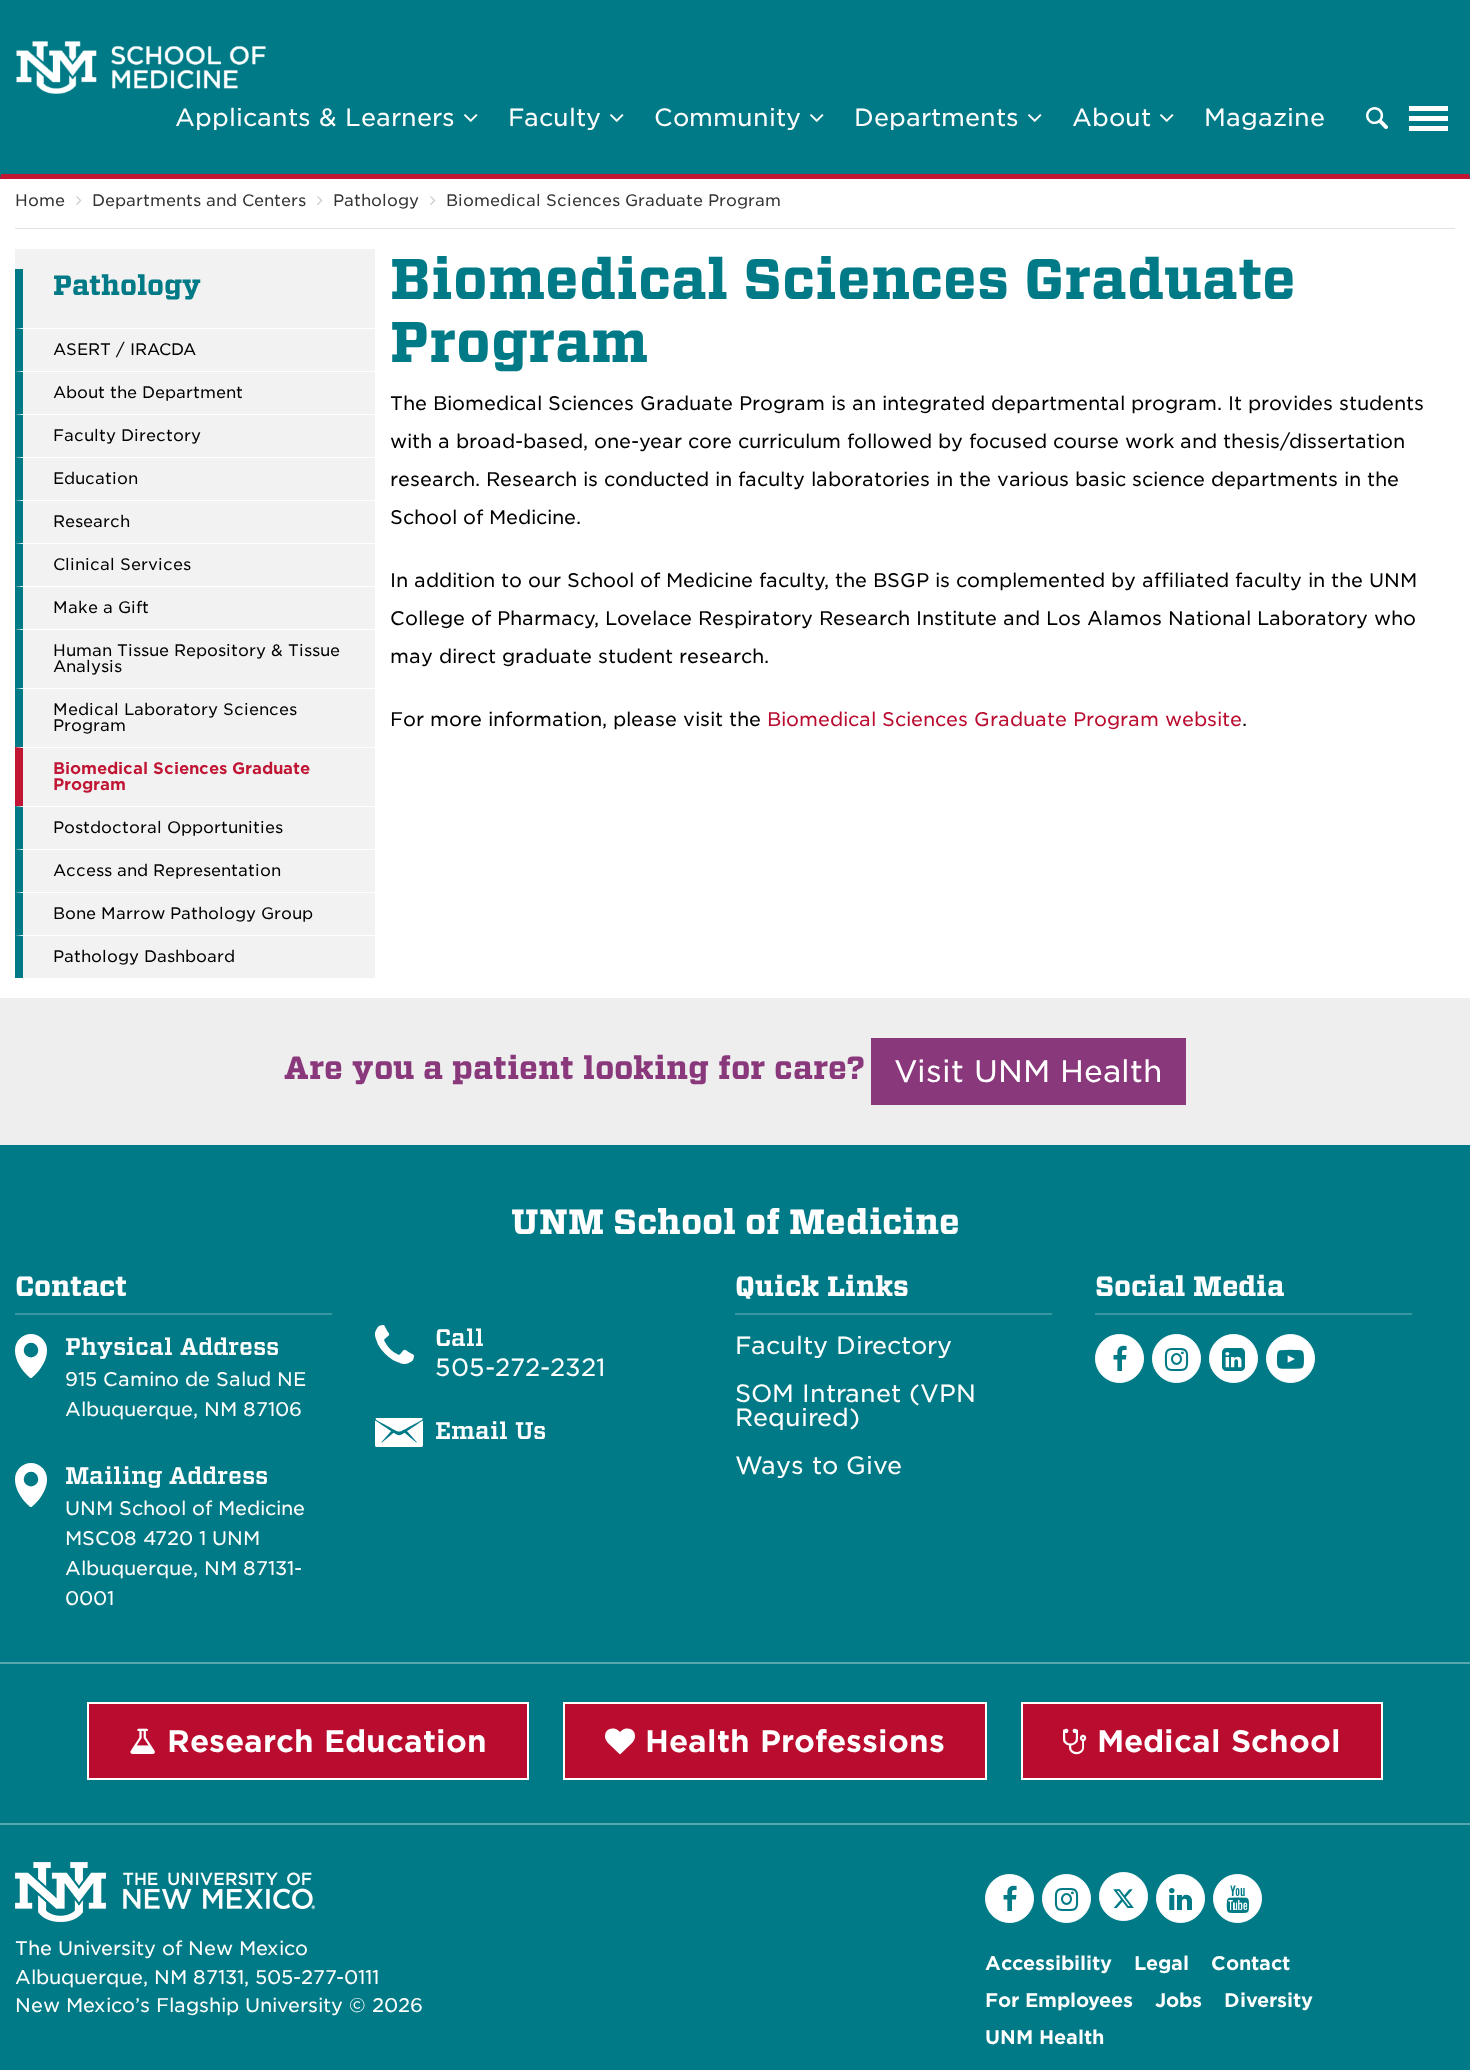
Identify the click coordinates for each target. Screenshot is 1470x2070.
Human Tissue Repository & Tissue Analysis (196, 659)
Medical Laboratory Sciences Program (175, 718)
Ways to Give (818, 1466)
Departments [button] (940, 117)
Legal (1161, 1963)
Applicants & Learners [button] (319, 117)
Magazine (1264, 117)
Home (40, 200)
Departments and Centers (199, 200)
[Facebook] (1119, 1358)
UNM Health (1044, 2037)
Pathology (376, 200)
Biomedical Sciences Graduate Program (613, 200)
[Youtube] (1290, 1358)
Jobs (1178, 2000)
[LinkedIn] (1233, 1358)
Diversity (1268, 2000)
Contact (1250, 1963)
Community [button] (731, 117)
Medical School (1214, 1741)
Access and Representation (167, 871)
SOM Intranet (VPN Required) (855, 1406)
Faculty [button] (558, 117)
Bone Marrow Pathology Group (183, 914)
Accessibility (1048, 1963)
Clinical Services (122, 565)
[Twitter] (1123, 1896)
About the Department (148, 393)
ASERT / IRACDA (124, 350)
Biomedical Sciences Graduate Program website (1004, 719)
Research (91, 522)
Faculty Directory (127, 436)
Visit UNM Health (1028, 1071)
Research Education (322, 1741)
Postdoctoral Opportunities (168, 828)
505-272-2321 (520, 1367)
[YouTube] (1237, 1898)
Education (95, 479)
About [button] (1115, 117)
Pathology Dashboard (144, 957)
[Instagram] (1176, 1358)
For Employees (1059, 2000)
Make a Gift (101, 608)
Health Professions (790, 1741)
